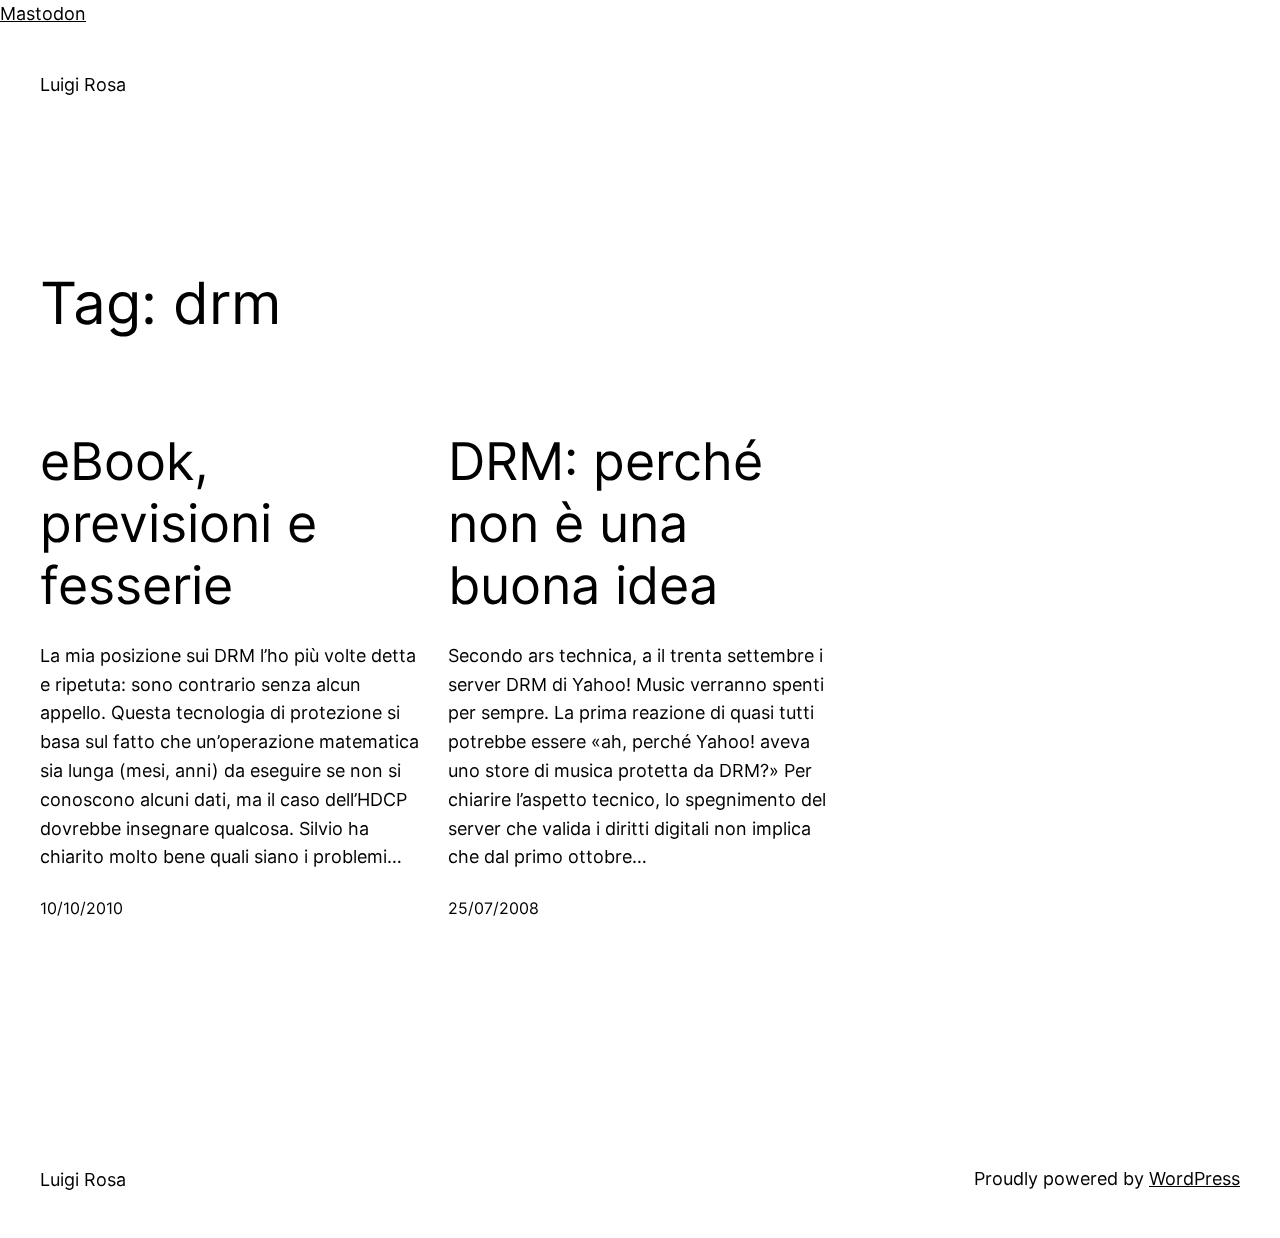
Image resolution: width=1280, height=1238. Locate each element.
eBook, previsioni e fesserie (178, 524)
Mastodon (43, 13)
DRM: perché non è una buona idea (605, 524)
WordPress (1194, 1178)
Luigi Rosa (83, 84)
